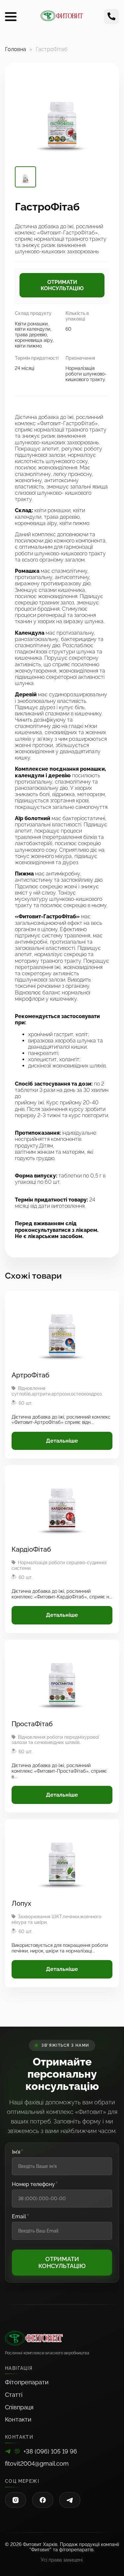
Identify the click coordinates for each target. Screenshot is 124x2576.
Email (21, 2217)
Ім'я (18, 2152)
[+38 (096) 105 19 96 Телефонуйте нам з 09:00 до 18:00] (111, 16)
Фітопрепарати (27, 2382)
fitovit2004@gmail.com (37, 2464)
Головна (16, 49)
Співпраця (19, 2407)
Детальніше (62, 1441)
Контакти (18, 2419)
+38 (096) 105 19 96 (50, 2451)
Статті (14, 2395)
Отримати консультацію (62, 285)
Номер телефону (35, 2184)
